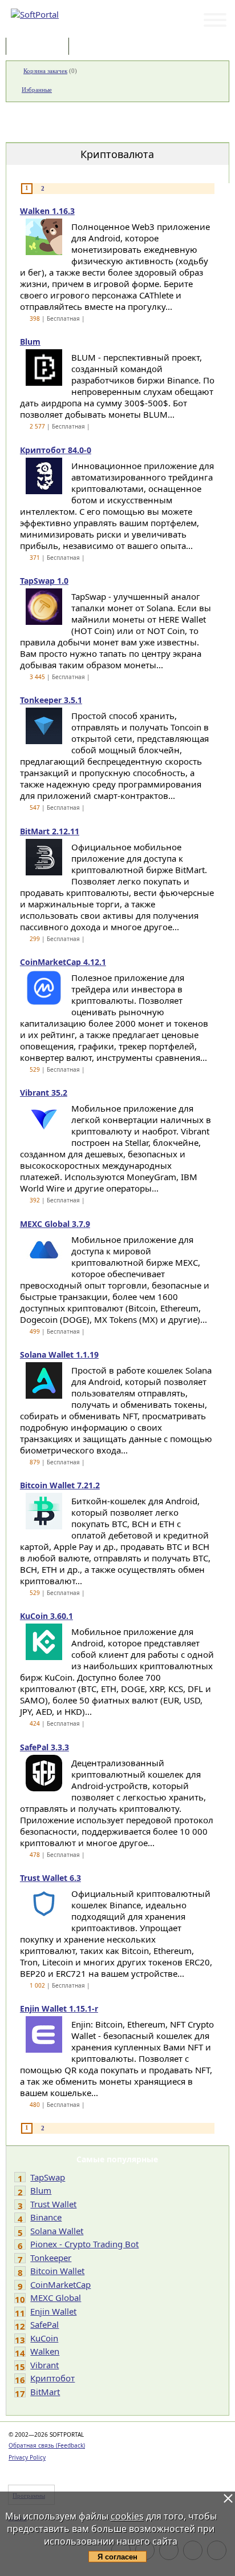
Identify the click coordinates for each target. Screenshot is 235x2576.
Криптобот (52, 2378)
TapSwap (48, 2177)
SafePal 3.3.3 (44, 1747)
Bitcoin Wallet (57, 2271)
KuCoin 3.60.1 (46, 1616)
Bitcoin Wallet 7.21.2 (60, 1485)
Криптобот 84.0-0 (56, 450)
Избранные (37, 90)
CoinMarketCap (60, 2284)
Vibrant (44, 2365)
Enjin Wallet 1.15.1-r (59, 2008)
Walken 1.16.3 (47, 211)
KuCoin (44, 2338)
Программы (40, 47)
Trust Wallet (53, 2204)
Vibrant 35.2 (44, 1093)
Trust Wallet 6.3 (50, 1878)
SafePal (44, 2324)
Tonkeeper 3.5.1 (51, 700)
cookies (127, 2516)
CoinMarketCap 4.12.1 (63, 962)
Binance (46, 2217)
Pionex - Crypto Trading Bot (84, 2244)
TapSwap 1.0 (44, 581)
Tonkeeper (51, 2258)
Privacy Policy (27, 2457)
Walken (45, 2351)
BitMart (45, 2392)
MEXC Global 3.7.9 (55, 1224)
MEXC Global (56, 2298)
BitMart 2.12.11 (50, 831)
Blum (30, 342)
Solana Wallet (57, 2231)
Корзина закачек (45, 71)
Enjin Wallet (53, 2311)
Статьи (96, 47)
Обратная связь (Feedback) (47, 2445)
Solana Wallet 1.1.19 (59, 1354)
